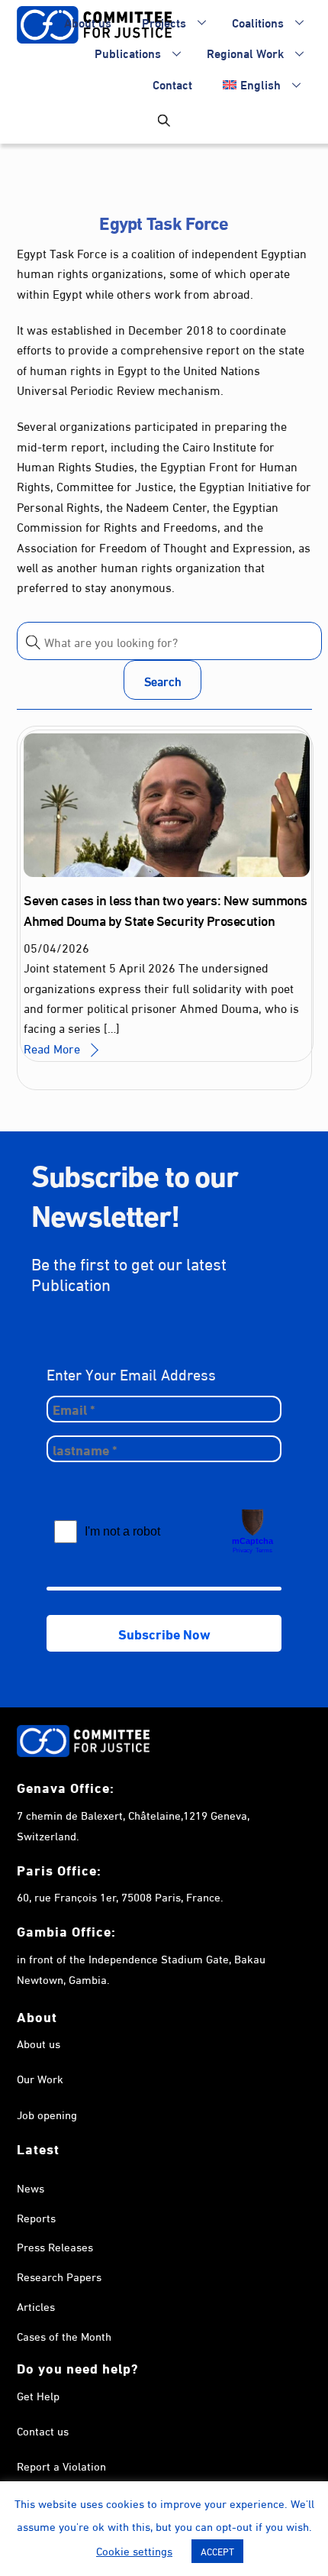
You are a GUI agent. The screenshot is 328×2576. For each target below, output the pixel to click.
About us (88, 22)
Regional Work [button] (245, 52)
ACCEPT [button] (217, 2551)
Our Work (40, 2078)
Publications (128, 52)
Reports (36, 2217)
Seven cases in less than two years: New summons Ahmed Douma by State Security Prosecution (166, 909)
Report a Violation (61, 2465)
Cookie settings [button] (134, 2550)
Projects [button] (164, 22)
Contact (172, 84)
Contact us (43, 2430)
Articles (36, 2306)
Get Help (38, 2395)
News (31, 2187)
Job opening (47, 2114)
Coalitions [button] (258, 22)
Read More (52, 1048)
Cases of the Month (64, 2335)
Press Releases (55, 2246)
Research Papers (59, 2276)
